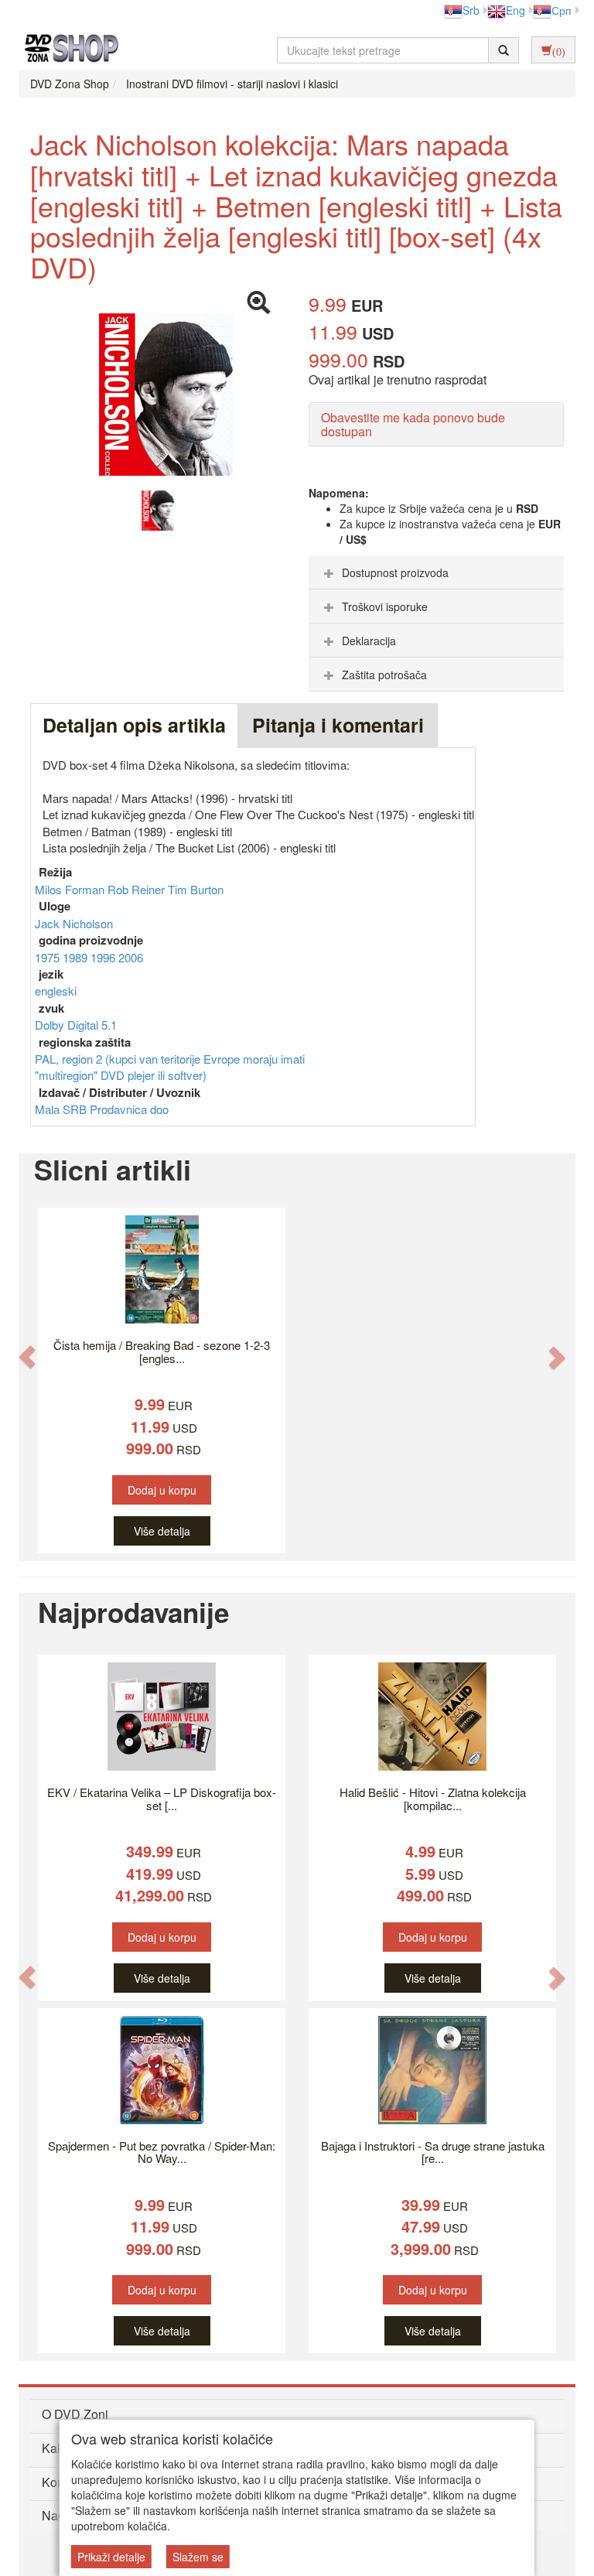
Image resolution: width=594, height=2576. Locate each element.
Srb (471, 10)
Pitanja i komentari (338, 725)
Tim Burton (196, 889)
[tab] (436, 572)
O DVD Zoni (75, 2414)
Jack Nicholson (74, 923)
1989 (77, 957)
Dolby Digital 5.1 (76, 1025)
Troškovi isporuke (385, 606)
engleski (56, 991)
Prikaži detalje (111, 2557)
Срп (562, 10)
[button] (27, 1357)
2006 (131, 957)
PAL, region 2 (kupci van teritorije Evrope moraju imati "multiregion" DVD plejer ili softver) (170, 1067)
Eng (515, 10)
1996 (104, 957)
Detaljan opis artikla (134, 725)
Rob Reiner (138, 889)
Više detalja (162, 1531)
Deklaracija (369, 641)
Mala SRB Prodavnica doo (102, 1109)
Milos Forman (71, 889)
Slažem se (198, 2557)
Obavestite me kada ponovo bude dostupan (413, 424)
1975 (49, 957)
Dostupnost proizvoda (395, 572)
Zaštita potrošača (384, 675)
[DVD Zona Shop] (67, 50)
